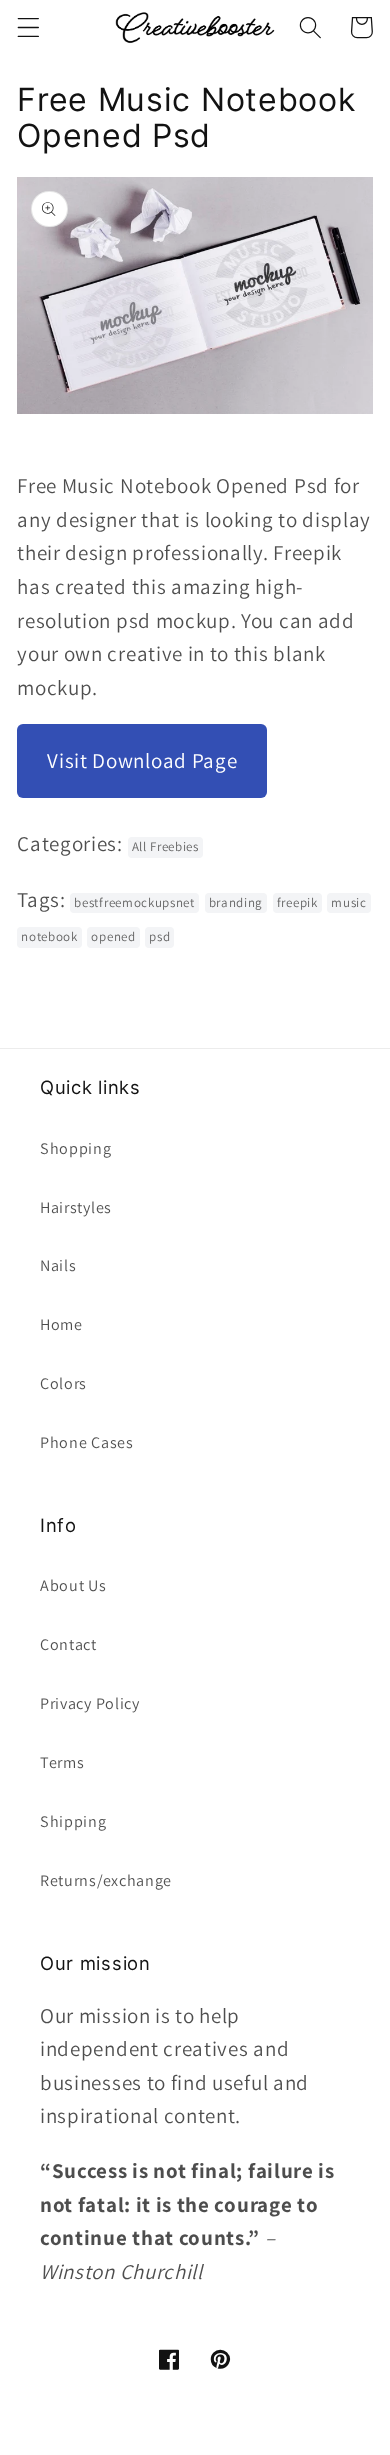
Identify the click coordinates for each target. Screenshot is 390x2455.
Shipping (73, 1821)
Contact (68, 1644)
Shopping (76, 1148)
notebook (49, 936)
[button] (28, 27)
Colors (63, 1383)
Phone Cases (87, 1442)
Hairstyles (76, 1207)
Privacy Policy (90, 1703)
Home (61, 1324)
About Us (73, 1585)
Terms (62, 1762)
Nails (58, 1265)
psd (159, 936)
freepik (297, 902)
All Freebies (165, 846)
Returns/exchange (106, 1880)
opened (113, 936)
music (348, 902)
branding (236, 902)
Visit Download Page (142, 760)
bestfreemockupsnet (134, 902)
